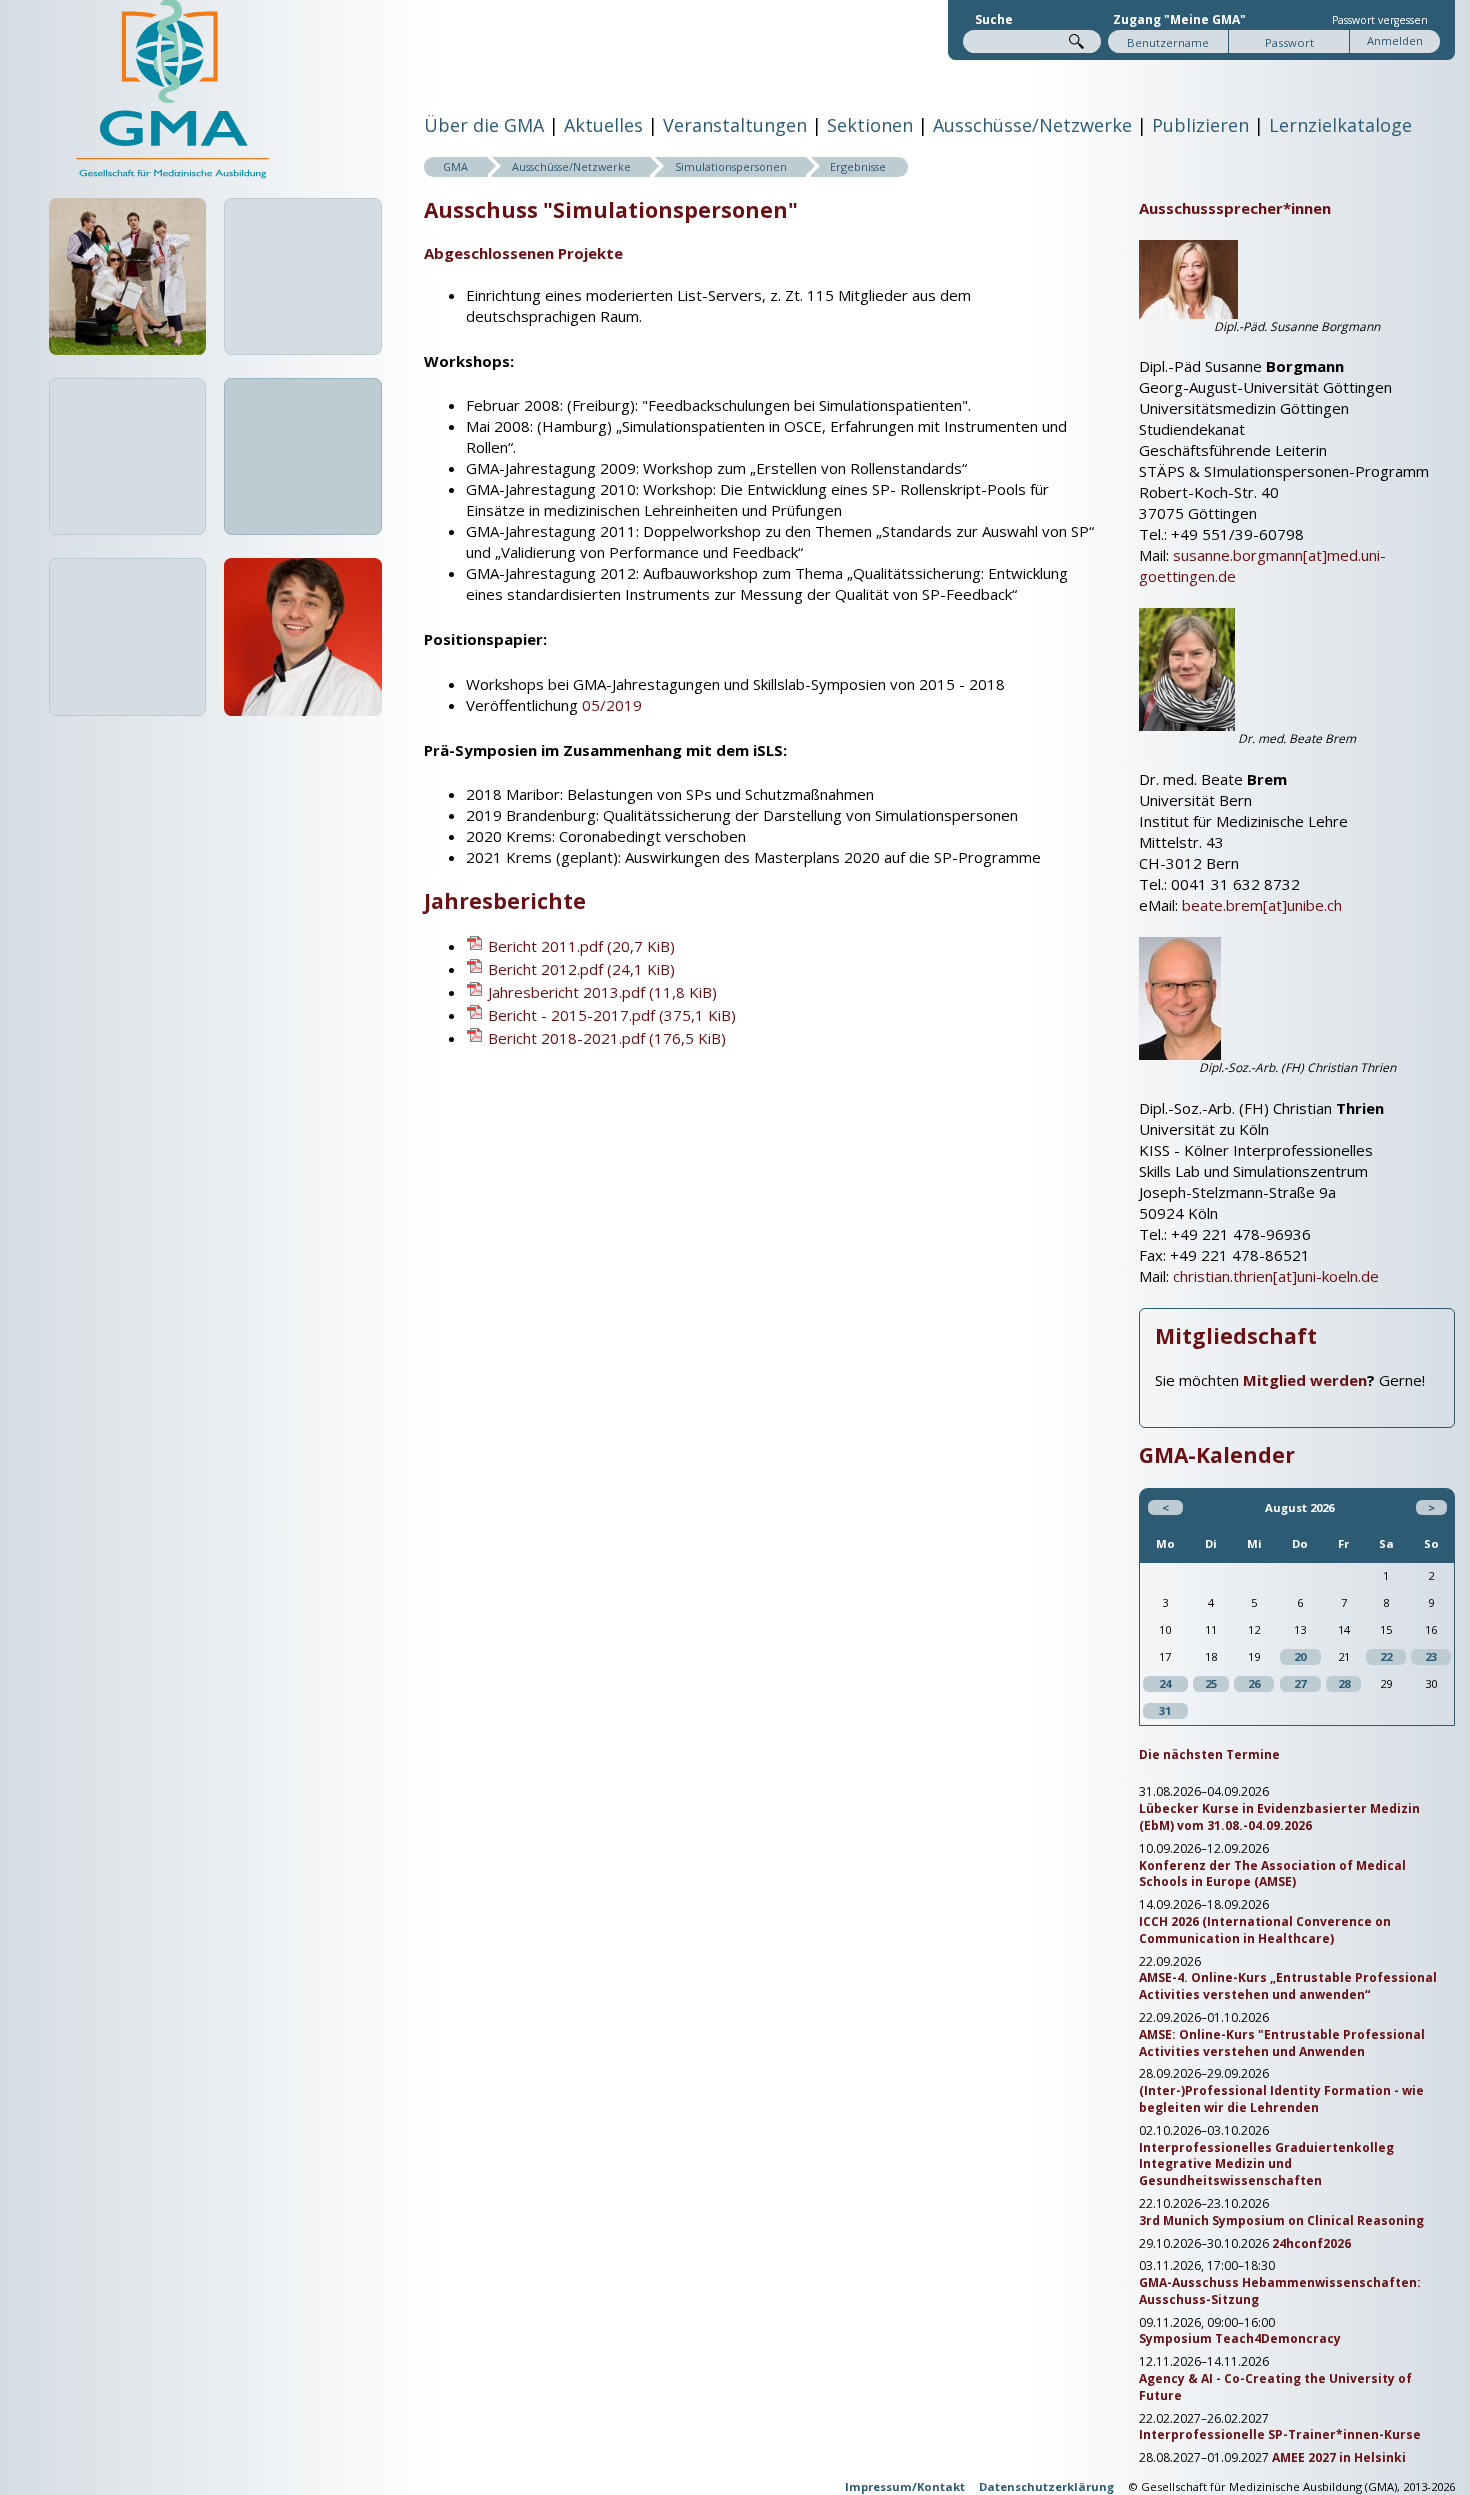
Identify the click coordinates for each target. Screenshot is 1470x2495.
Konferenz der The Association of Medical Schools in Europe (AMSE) (1272, 1874)
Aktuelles (603, 125)
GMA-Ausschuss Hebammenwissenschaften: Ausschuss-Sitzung (1280, 2291)
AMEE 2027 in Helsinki (1339, 2458)
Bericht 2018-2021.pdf (607, 1038)
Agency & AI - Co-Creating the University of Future (1275, 2387)
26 (1254, 1683)
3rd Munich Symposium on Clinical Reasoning (1281, 2221)
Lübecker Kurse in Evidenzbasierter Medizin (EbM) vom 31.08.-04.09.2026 (1279, 1817)
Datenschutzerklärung (1046, 2486)
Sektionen (870, 125)
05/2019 (612, 705)
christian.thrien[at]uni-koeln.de (1276, 1276)
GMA (455, 166)
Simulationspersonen (731, 166)
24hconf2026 (1311, 2244)
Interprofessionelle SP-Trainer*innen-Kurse (1280, 2435)
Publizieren (1200, 125)
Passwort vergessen (1380, 20)
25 (1211, 1683)
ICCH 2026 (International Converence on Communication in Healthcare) (1265, 1930)
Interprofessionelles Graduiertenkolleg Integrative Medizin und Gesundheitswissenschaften (1266, 2165)
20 (1300, 1656)
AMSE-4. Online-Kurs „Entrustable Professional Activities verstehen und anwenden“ (1288, 1986)
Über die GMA (484, 125)
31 (1165, 1710)
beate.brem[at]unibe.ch (1262, 905)
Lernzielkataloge (1340, 125)
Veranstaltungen (735, 125)
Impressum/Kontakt (905, 2486)
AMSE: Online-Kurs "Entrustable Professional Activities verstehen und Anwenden (1282, 2043)
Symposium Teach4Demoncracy (1240, 2339)
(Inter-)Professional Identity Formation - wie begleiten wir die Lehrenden (1281, 2099)
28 (1344, 1683)
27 (1300, 1683)
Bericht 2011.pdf (581, 946)
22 (1386, 1656)
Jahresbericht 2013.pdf (602, 992)
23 (1431, 1656)
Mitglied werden (1305, 1380)
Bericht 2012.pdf (581, 969)
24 (1165, 1683)
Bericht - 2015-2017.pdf (612, 1015)
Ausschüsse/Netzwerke (1032, 125)
